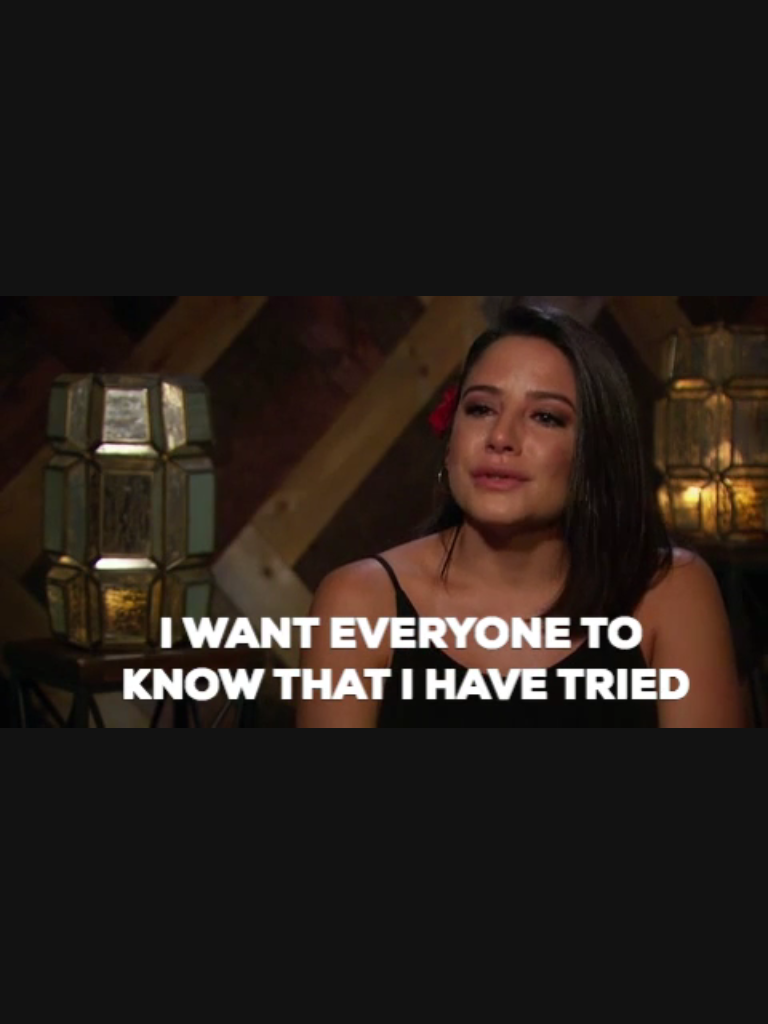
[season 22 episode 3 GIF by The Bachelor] (384, 512)
